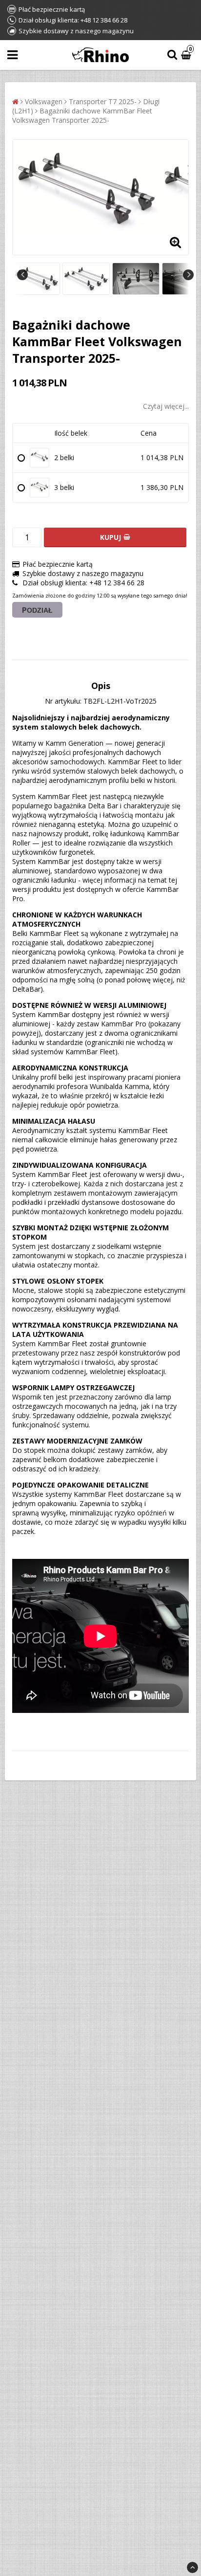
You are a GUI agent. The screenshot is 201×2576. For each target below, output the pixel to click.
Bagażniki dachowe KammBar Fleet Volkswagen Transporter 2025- (82, 115)
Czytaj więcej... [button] (166, 406)
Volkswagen (44, 101)
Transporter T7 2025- (103, 101)
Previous (22, 275)
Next (188, 275)
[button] (187, 55)
